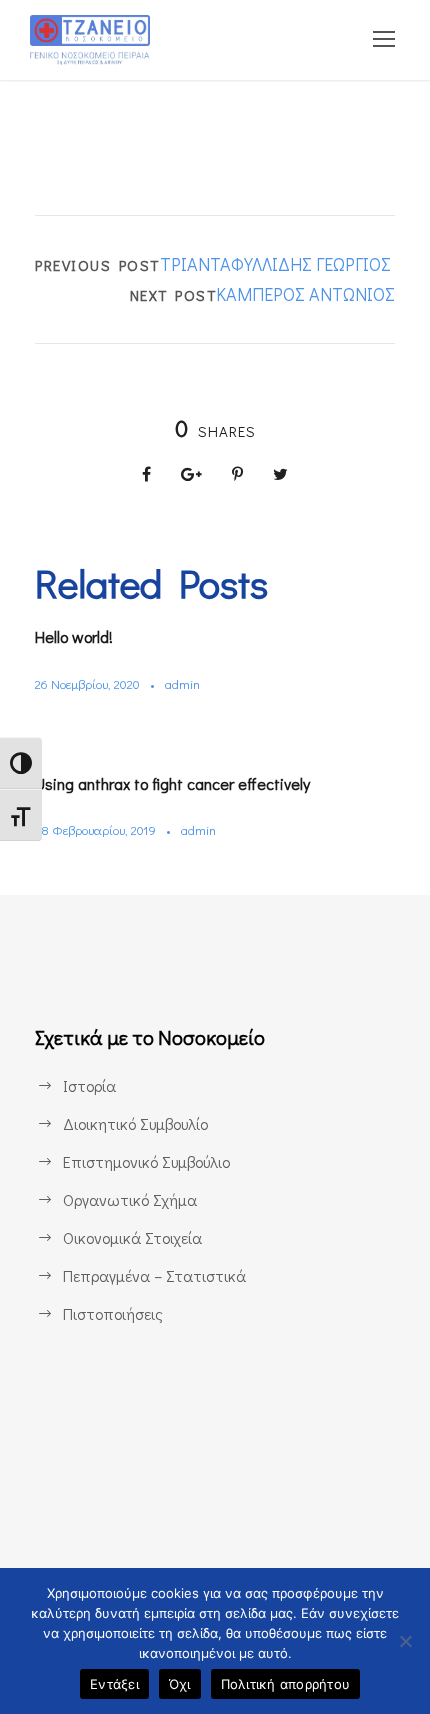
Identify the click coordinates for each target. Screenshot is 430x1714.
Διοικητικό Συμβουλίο (135, 1123)
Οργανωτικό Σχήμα (130, 1199)
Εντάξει (114, 1684)
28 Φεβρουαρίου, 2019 (95, 829)
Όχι (180, 1684)
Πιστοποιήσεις (113, 1313)
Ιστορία (89, 1085)
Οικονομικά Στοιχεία (132, 1237)
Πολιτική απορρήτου (286, 1684)
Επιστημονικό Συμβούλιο (146, 1161)
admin (182, 683)
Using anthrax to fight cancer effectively (172, 783)
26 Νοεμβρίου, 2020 (87, 683)
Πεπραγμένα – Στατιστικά (154, 1275)
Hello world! (74, 636)
